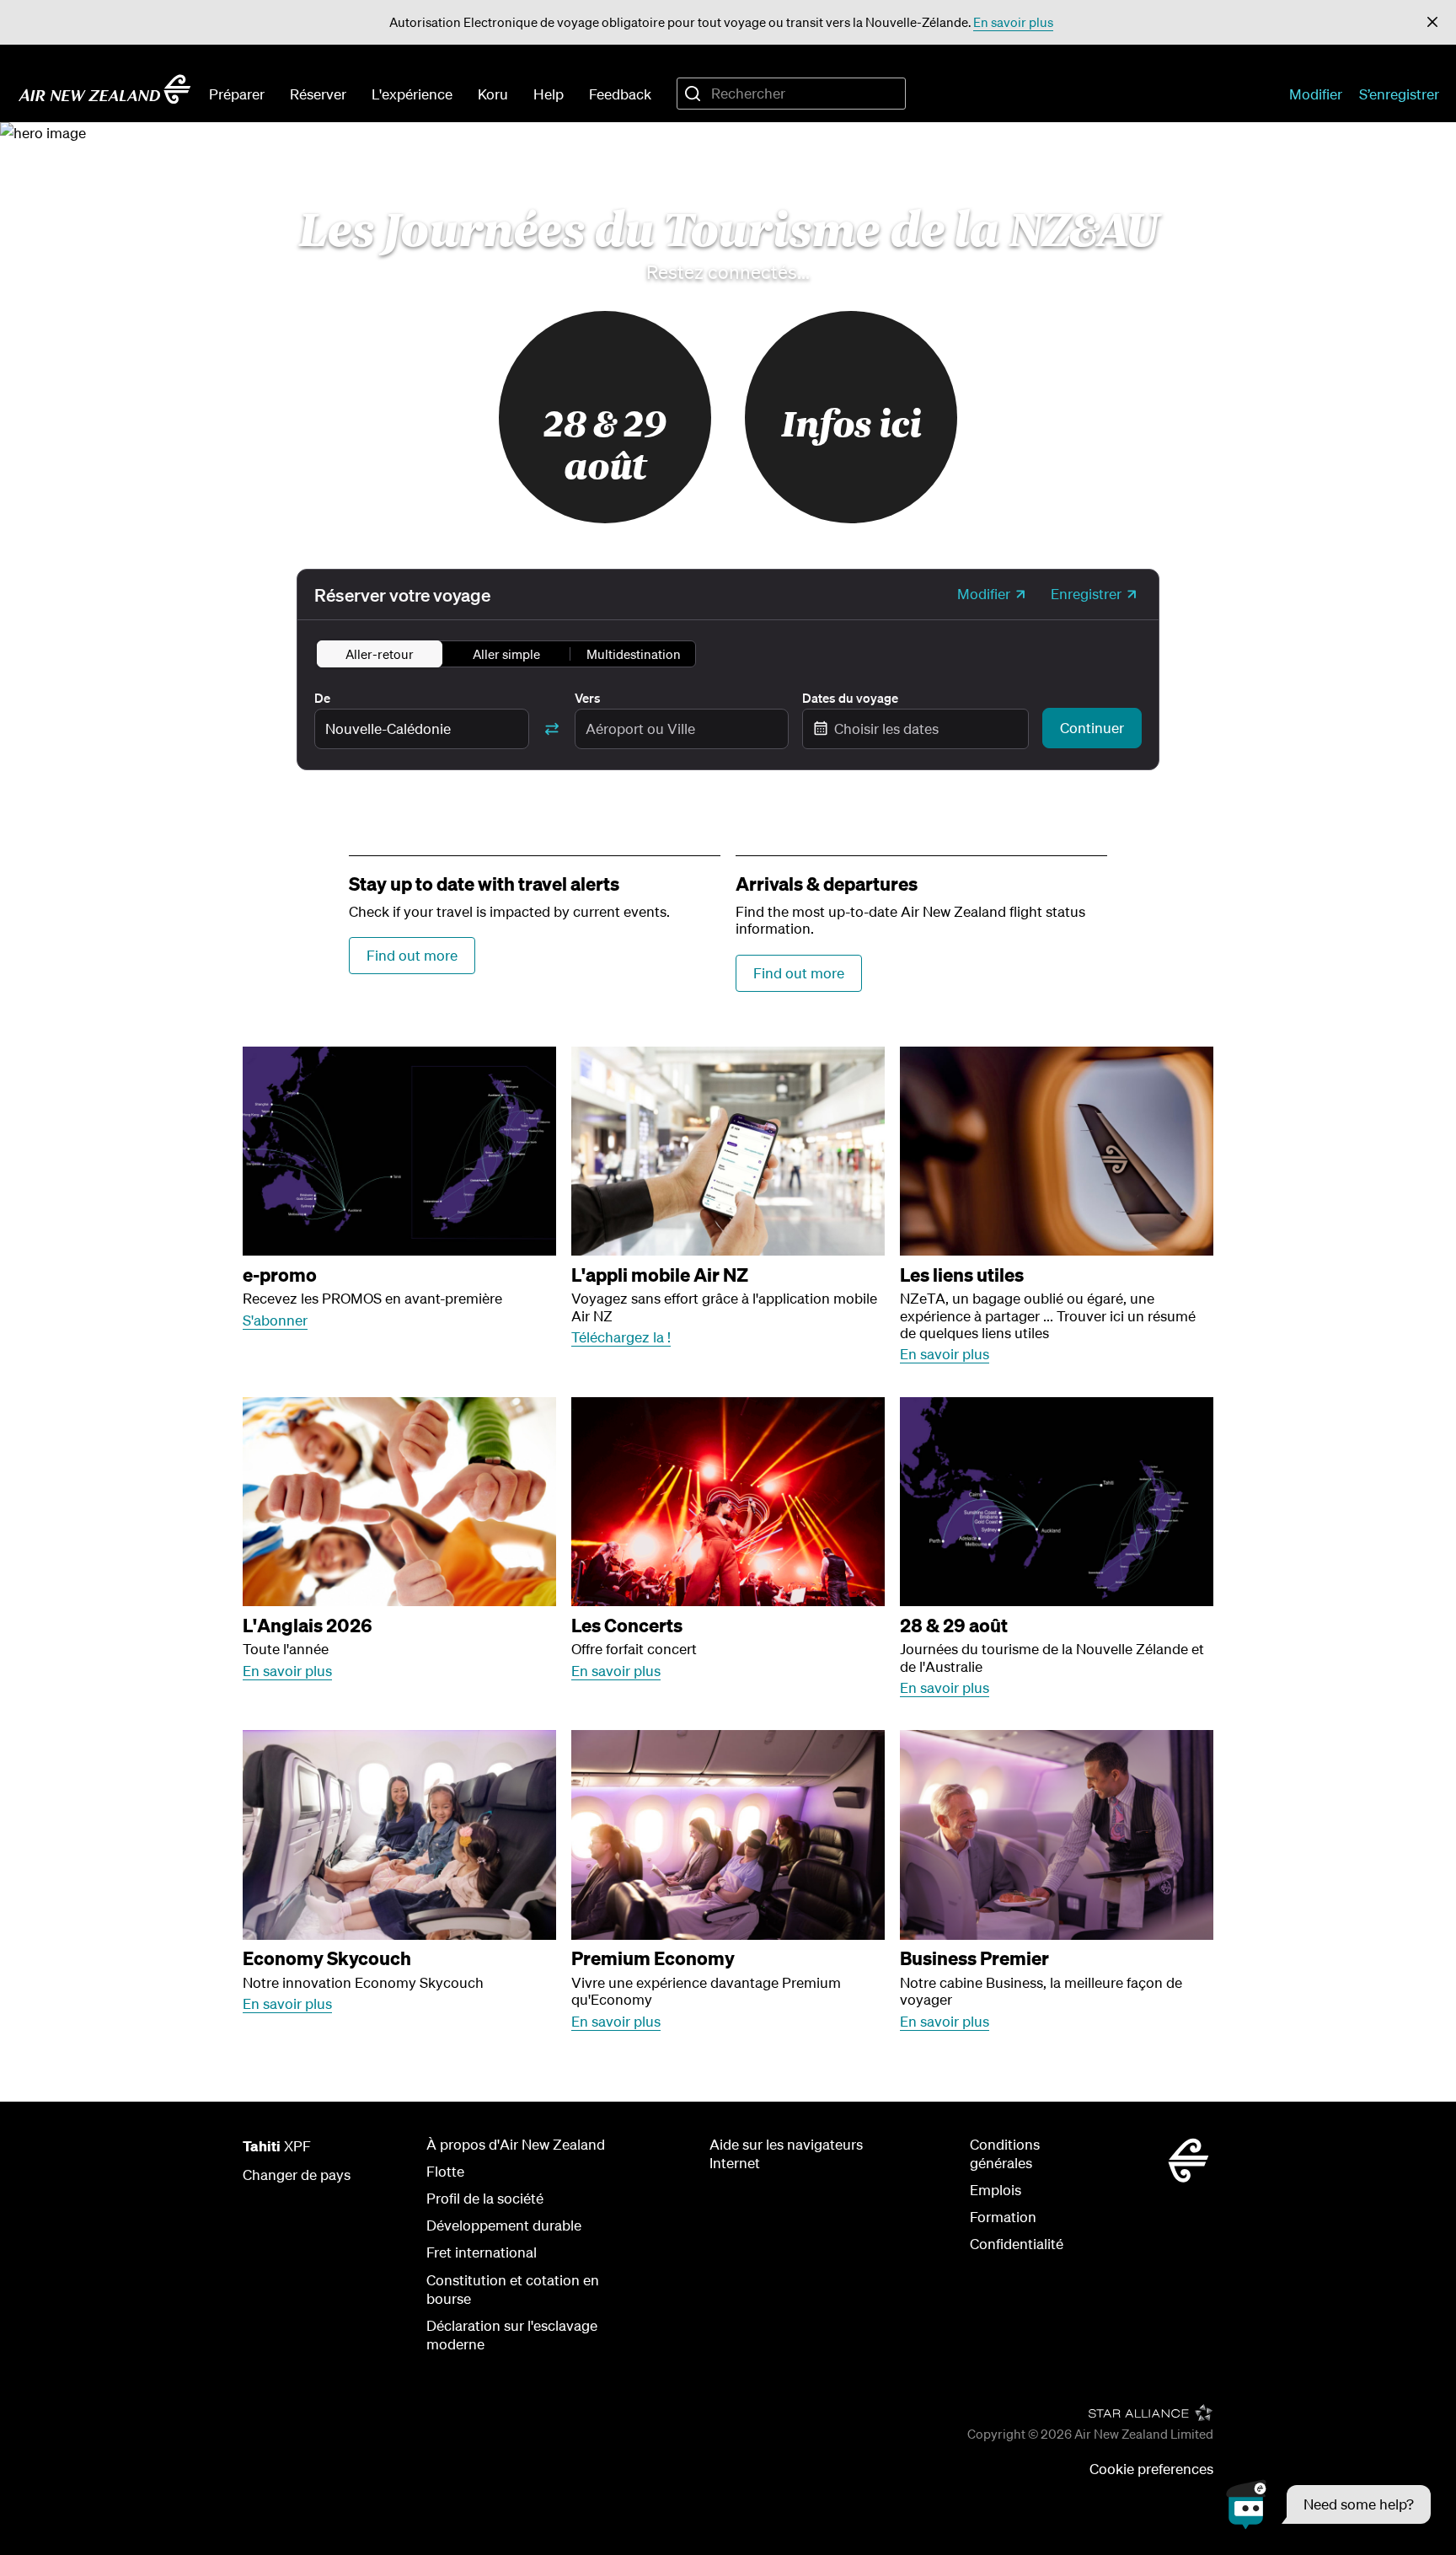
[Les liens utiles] (1057, 1152)
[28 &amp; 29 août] (1057, 1502)
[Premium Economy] (728, 1835)
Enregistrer (1086, 594)
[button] (1432, 22)
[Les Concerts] (728, 1502)
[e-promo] (399, 1152)
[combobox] (791, 94)
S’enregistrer (1399, 94)
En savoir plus (1013, 22)
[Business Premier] (1057, 1835)
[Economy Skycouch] (399, 1835)
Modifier (1316, 94)
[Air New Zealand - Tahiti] (104, 89)
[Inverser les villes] (552, 729)
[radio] (380, 654)
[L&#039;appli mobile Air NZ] (728, 1152)
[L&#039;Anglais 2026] (399, 1502)
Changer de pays (297, 2175)
